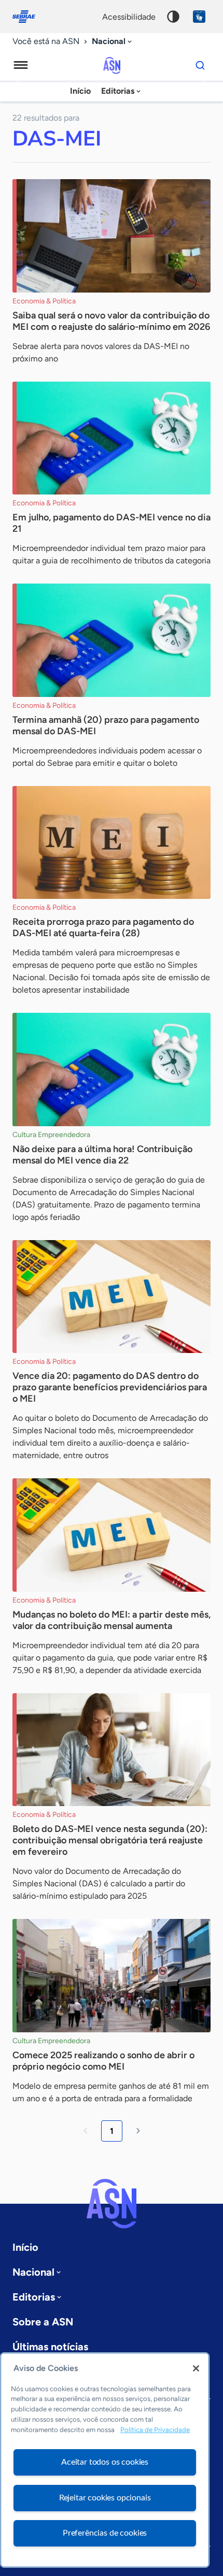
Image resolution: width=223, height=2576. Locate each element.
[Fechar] (196, 2368)
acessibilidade (129, 17)
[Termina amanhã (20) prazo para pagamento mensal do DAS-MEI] (112, 640)
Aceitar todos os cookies (105, 2462)
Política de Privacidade (155, 2430)
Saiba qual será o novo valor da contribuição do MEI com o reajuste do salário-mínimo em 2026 (111, 321)
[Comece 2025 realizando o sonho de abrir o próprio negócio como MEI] (112, 1976)
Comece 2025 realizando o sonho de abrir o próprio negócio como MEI (103, 2061)
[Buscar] (200, 65)
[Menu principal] (21, 65)
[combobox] (113, 42)
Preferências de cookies (105, 2533)
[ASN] (112, 2204)
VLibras (199, 17)
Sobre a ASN (43, 2322)
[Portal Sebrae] (29, 17)
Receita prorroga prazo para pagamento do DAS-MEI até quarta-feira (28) (103, 927)
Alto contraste (173, 17)
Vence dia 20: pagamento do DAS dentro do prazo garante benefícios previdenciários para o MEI (110, 1387)
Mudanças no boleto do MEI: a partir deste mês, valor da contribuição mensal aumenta (112, 1620)
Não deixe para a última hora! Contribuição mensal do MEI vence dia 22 (102, 1155)
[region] (105, 2460)
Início (80, 91)
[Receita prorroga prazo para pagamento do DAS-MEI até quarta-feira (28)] (112, 843)
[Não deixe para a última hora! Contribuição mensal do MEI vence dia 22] (112, 1069)
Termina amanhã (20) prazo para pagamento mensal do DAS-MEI (106, 725)
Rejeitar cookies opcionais (105, 2498)
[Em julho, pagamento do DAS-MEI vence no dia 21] (112, 438)
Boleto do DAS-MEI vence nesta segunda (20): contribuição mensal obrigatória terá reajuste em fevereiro (110, 1840)
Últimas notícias (50, 2347)
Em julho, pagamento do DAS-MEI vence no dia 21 (112, 523)
